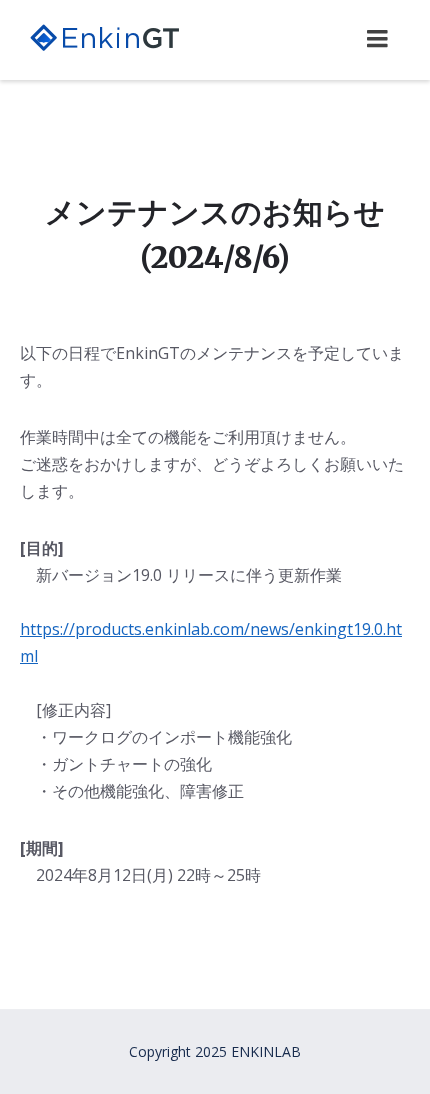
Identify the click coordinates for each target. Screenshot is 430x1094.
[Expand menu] (377, 39)
